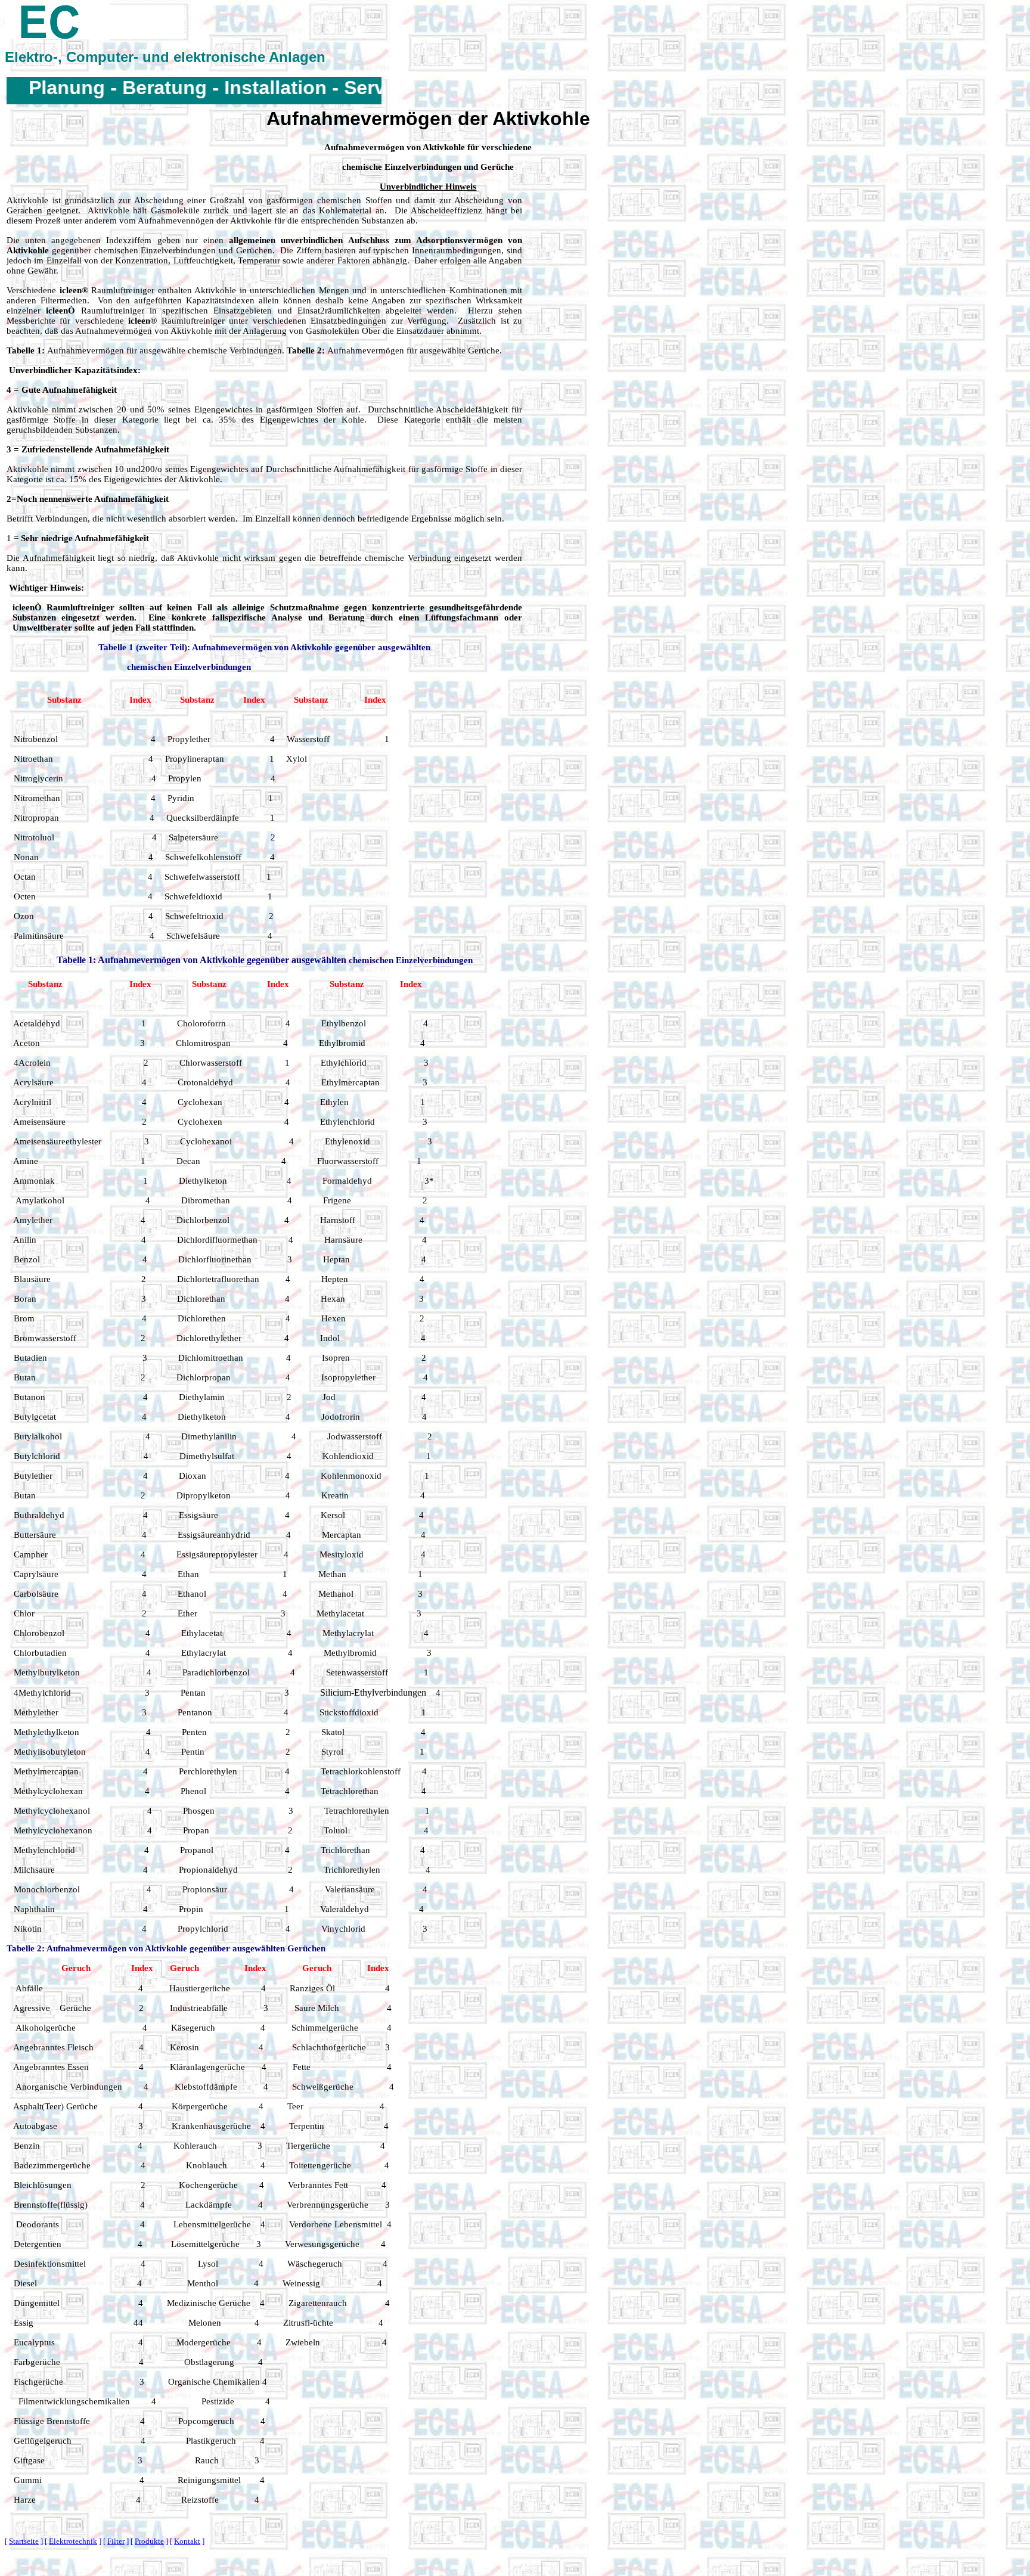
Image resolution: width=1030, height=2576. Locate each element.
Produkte (149, 2541)
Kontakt (187, 2541)
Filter (116, 2541)
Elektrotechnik (73, 2541)
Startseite (24, 2541)
